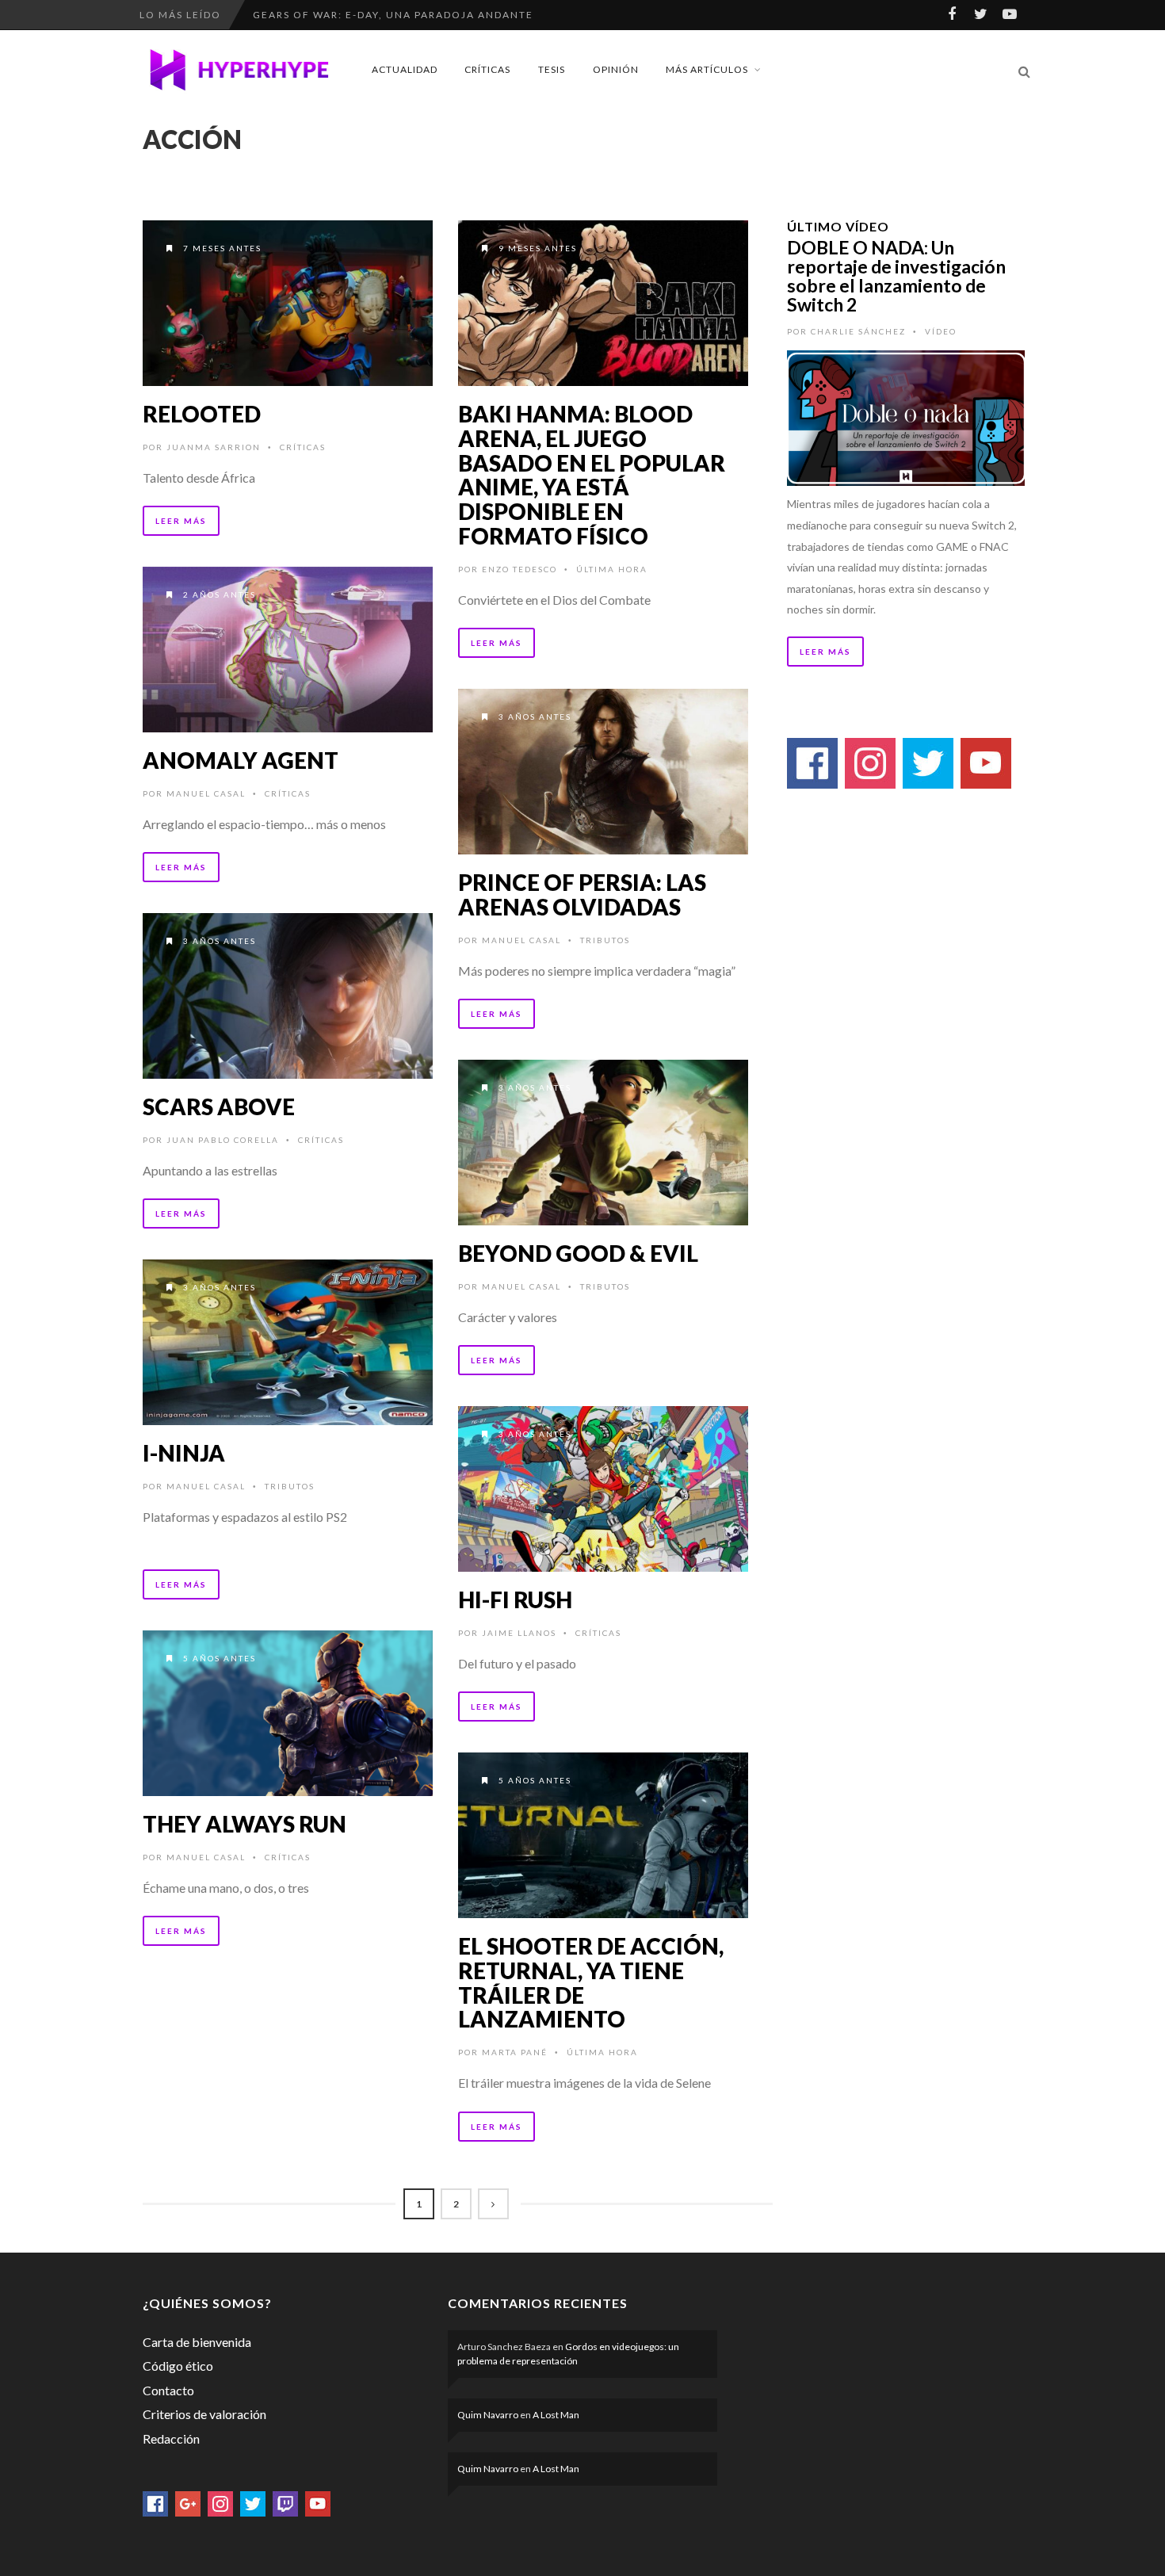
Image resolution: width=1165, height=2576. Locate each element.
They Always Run (244, 1824)
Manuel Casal (206, 793)
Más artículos (707, 69)
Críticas (487, 69)
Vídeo (941, 331)
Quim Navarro (488, 2415)
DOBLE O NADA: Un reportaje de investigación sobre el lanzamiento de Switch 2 (896, 276)
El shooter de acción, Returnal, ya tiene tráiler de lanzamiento (591, 1982)
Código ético (178, 2366)
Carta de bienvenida (197, 2342)
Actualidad (405, 69)
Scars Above (219, 1106)
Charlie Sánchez (858, 331)
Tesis (552, 69)
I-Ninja (184, 1453)
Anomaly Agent (241, 760)
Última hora (612, 569)
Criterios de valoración (204, 2414)
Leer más (181, 521)
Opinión (616, 69)
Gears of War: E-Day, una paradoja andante (393, 15)
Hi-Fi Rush (515, 1599)
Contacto (168, 2390)
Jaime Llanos (519, 1633)
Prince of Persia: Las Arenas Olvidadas (582, 894)
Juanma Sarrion (214, 447)
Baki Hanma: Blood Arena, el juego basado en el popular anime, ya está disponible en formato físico (592, 475)
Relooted (202, 414)
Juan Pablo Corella (223, 1140)
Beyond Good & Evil (578, 1253)
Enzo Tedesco (519, 569)
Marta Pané (515, 2052)
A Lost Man (556, 2415)
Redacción (171, 2438)
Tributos (605, 940)
